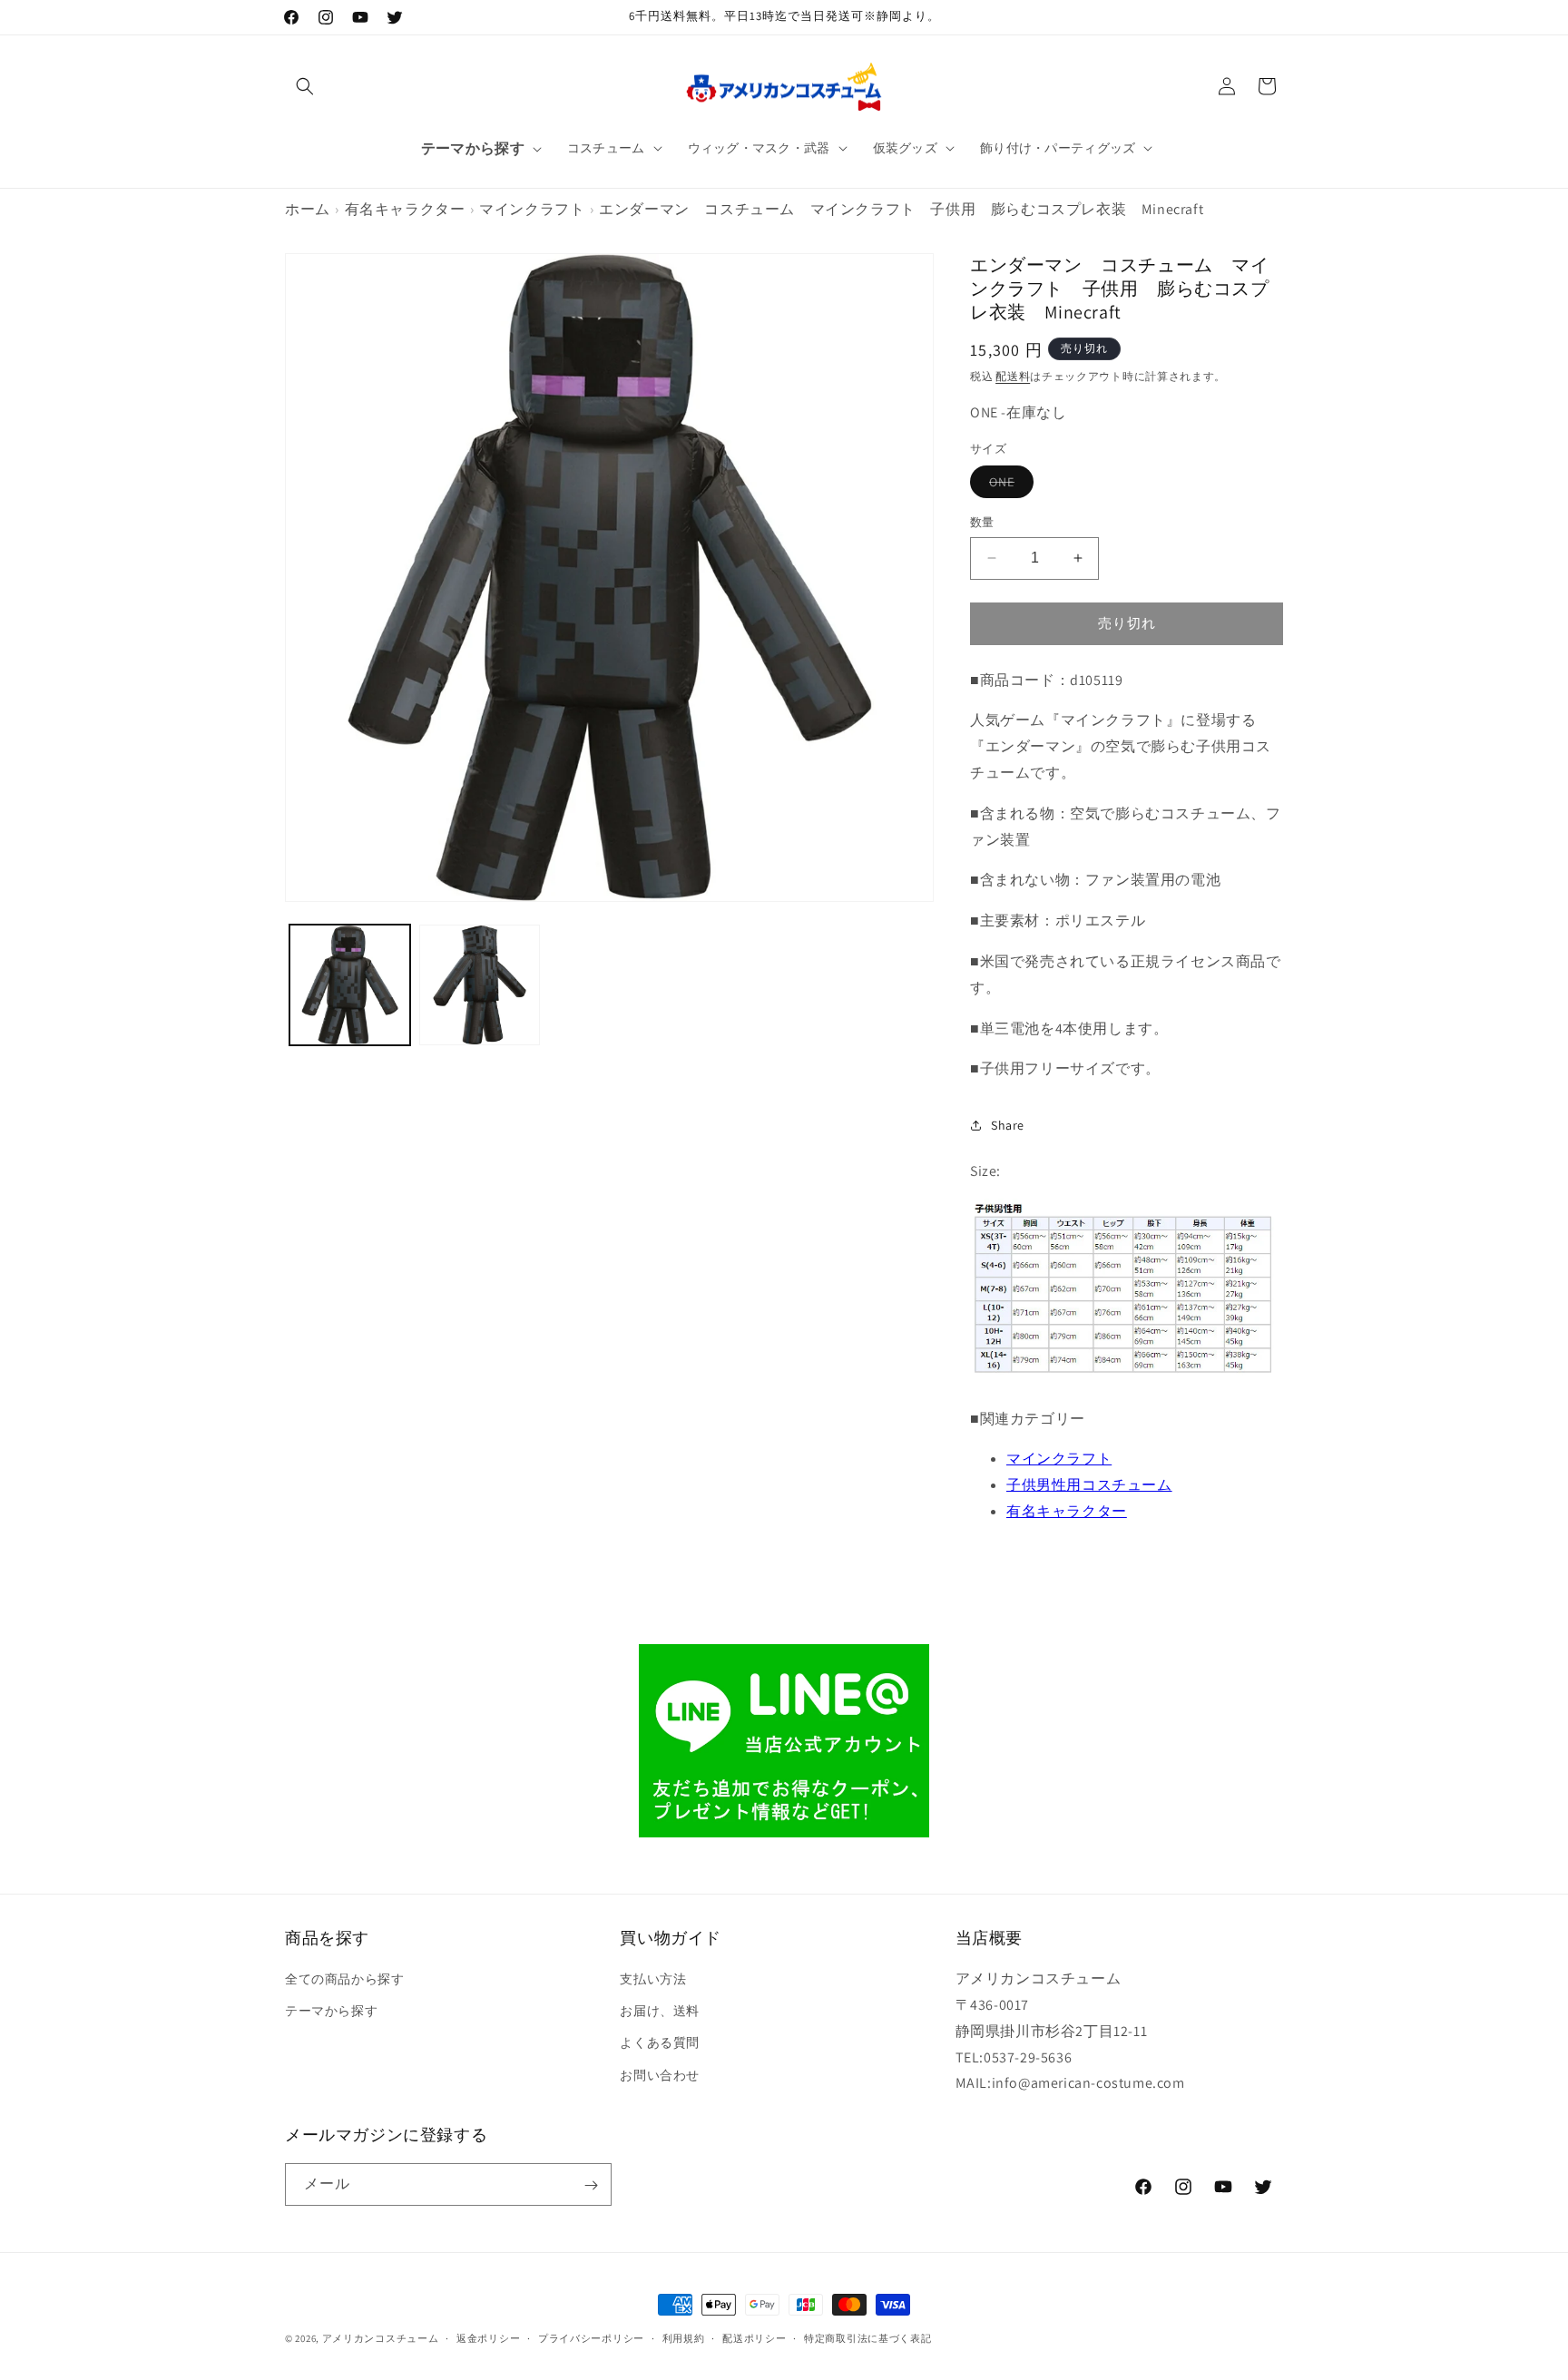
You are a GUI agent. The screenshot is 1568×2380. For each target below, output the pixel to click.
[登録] (591, 2185)
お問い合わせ (660, 2075)
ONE (1008, 485)
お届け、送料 (660, 2011)
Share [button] (1008, 1125)
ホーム (308, 209)
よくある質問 (660, 2043)
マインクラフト (532, 209)
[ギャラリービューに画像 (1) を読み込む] (350, 985)
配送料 (1013, 376)
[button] (305, 86)
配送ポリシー (754, 2337)
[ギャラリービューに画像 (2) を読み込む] (480, 985)
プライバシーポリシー (591, 2337)
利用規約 (684, 2337)
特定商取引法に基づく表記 (867, 2337)
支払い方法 (653, 1979)
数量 (982, 522)
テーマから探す (331, 2011)
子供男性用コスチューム (1089, 1485)
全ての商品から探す (344, 1979)
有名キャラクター (405, 209)
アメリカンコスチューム (381, 2338)
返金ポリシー (488, 2337)
